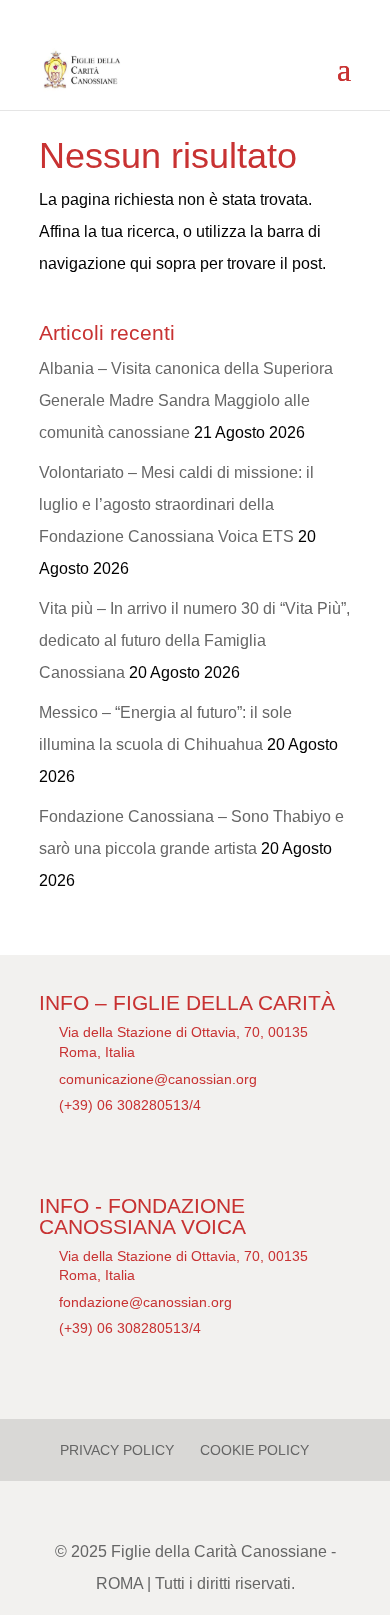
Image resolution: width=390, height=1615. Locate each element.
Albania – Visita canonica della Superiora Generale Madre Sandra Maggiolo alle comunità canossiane (186, 400)
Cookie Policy (254, 1450)
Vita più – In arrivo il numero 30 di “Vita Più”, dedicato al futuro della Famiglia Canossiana (194, 640)
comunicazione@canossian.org (158, 1079)
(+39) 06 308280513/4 (130, 1105)
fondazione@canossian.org (145, 1302)
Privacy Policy (117, 1450)
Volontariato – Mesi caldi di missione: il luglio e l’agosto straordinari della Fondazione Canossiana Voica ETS (176, 504)
